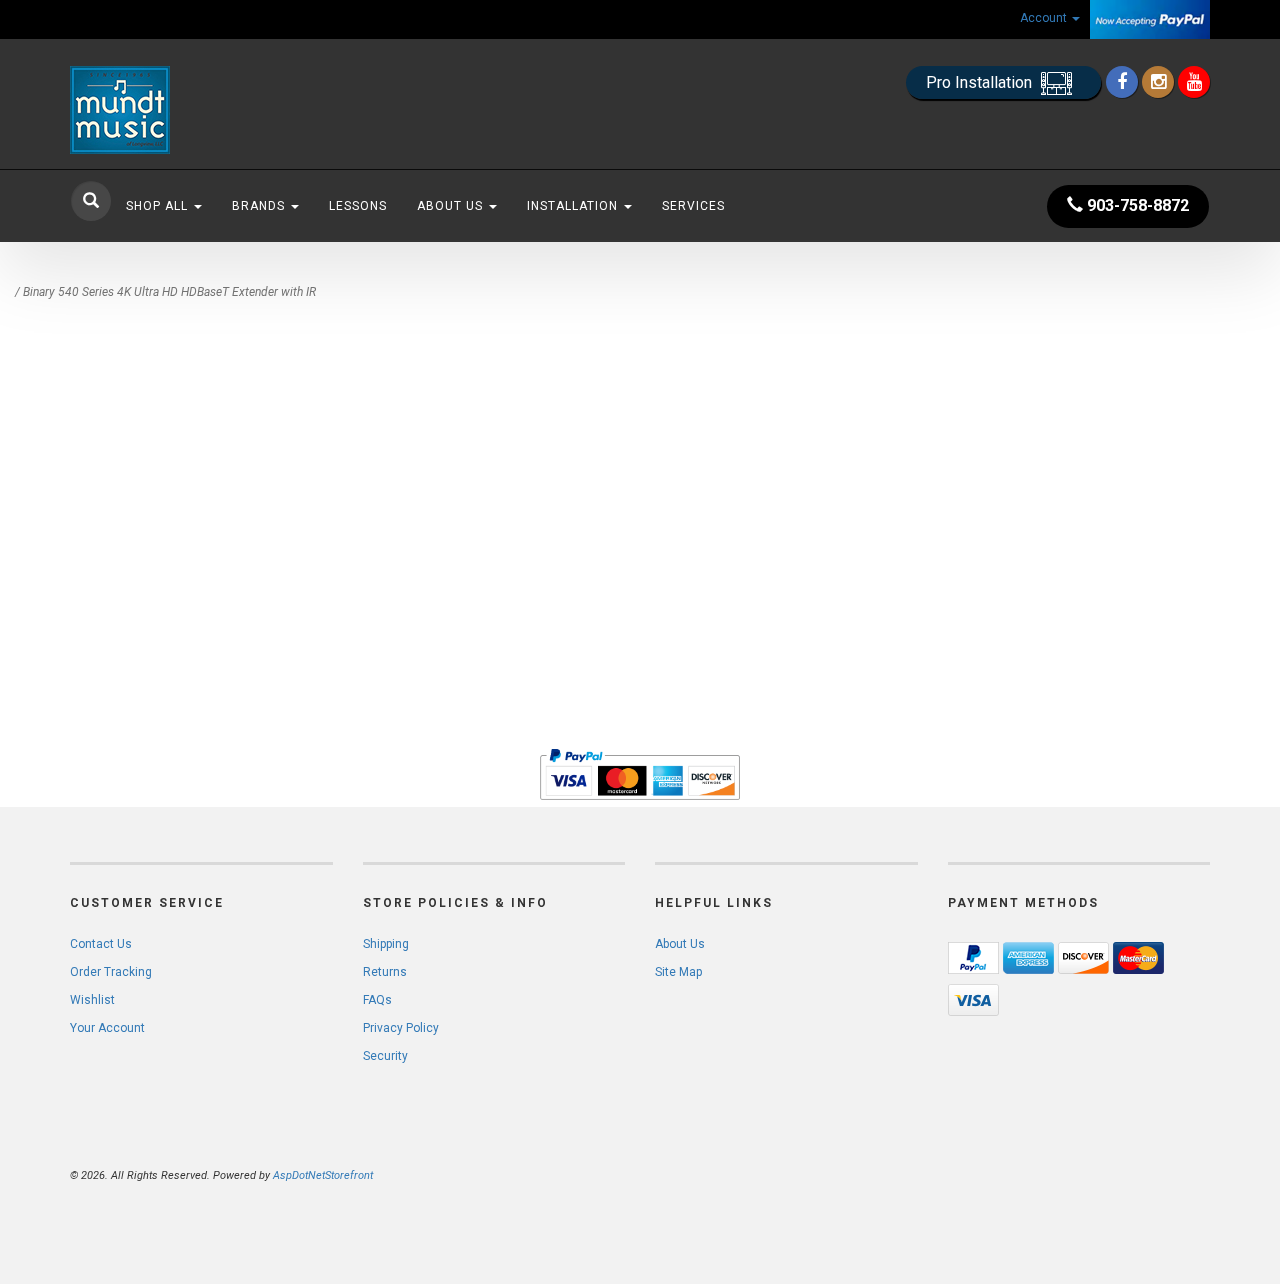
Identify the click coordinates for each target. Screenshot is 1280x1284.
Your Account (107, 1028)
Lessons (358, 206)
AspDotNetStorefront (323, 1175)
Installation (574, 206)
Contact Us (101, 944)
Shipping (386, 944)
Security (385, 1056)
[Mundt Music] (250, 110)
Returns (385, 972)
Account (1045, 18)
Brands (260, 206)
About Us (452, 206)
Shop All (159, 206)
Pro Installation (981, 82)
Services (693, 206)
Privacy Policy (401, 1028)
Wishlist (92, 1000)
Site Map (678, 972)
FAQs (377, 1000)
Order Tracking (111, 972)
